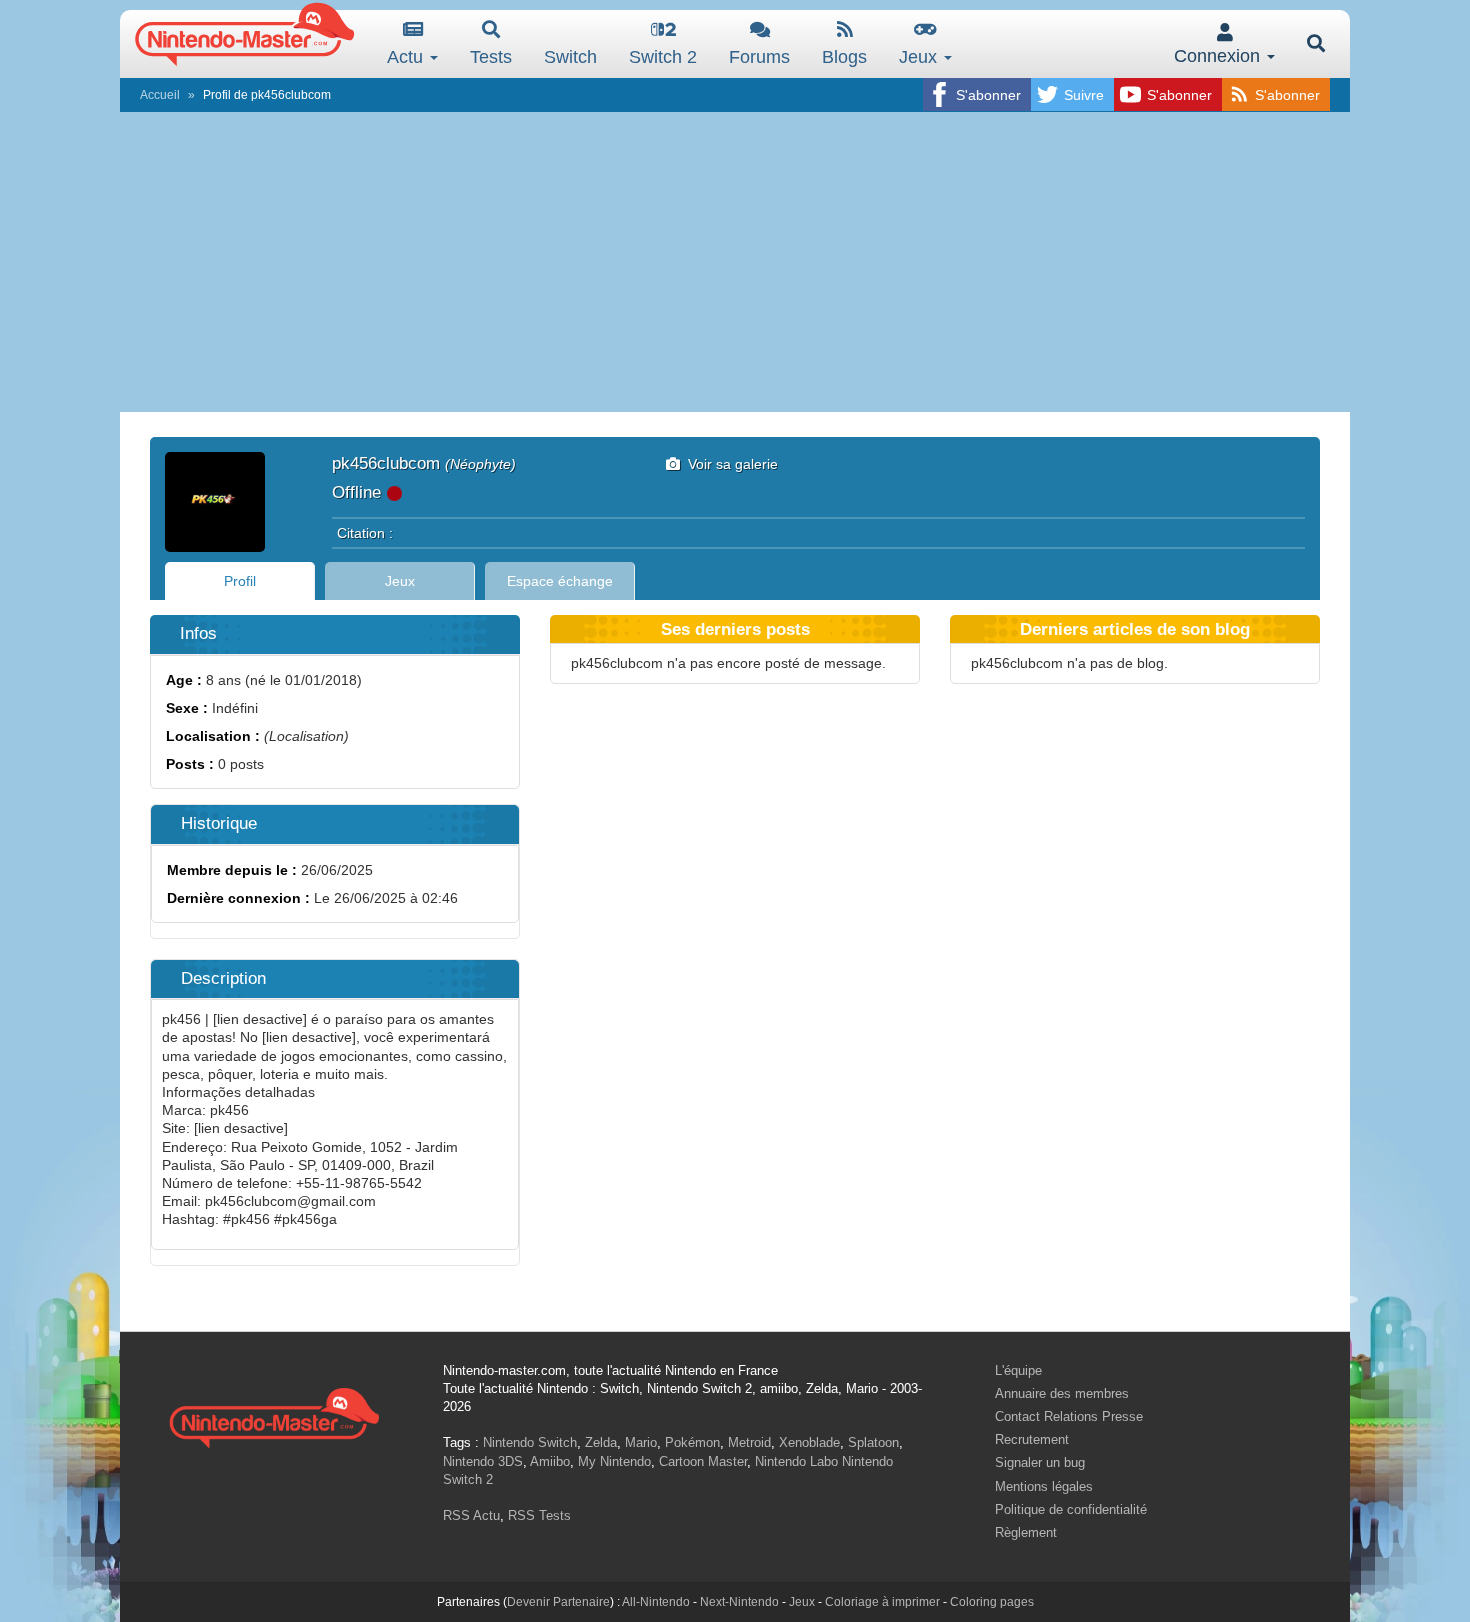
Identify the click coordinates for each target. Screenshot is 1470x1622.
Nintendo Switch (530, 1442)
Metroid (749, 1442)
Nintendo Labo (796, 1461)
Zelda (601, 1442)
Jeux (920, 57)
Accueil (160, 95)
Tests (491, 57)
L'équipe (1018, 1370)
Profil (240, 581)
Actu (407, 57)
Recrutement (1032, 1439)
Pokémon (692, 1442)
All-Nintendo (656, 1602)
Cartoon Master (703, 1461)
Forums (759, 57)
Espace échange (560, 581)
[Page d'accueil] (274, 1415)
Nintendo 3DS (483, 1461)
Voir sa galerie (729, 464)
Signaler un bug (1040, 1462)
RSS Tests (539, 1515)
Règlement (1026, 1532)
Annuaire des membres (1062, 1393)
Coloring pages (992, 1602)
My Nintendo (614, 1461)
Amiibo (550, 1461)
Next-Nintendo (739, 1602)
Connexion (1219, 56)
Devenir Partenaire (558, 1602)
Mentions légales (1044, 1486)
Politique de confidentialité (1071, 1509)
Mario (641, 1442)
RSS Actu (471, 1515)
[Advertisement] (735, 262)
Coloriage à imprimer (882, 1602)
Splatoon (873, 1442)
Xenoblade (809, 1442)
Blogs (844, 57)
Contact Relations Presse (1069, 1416)
